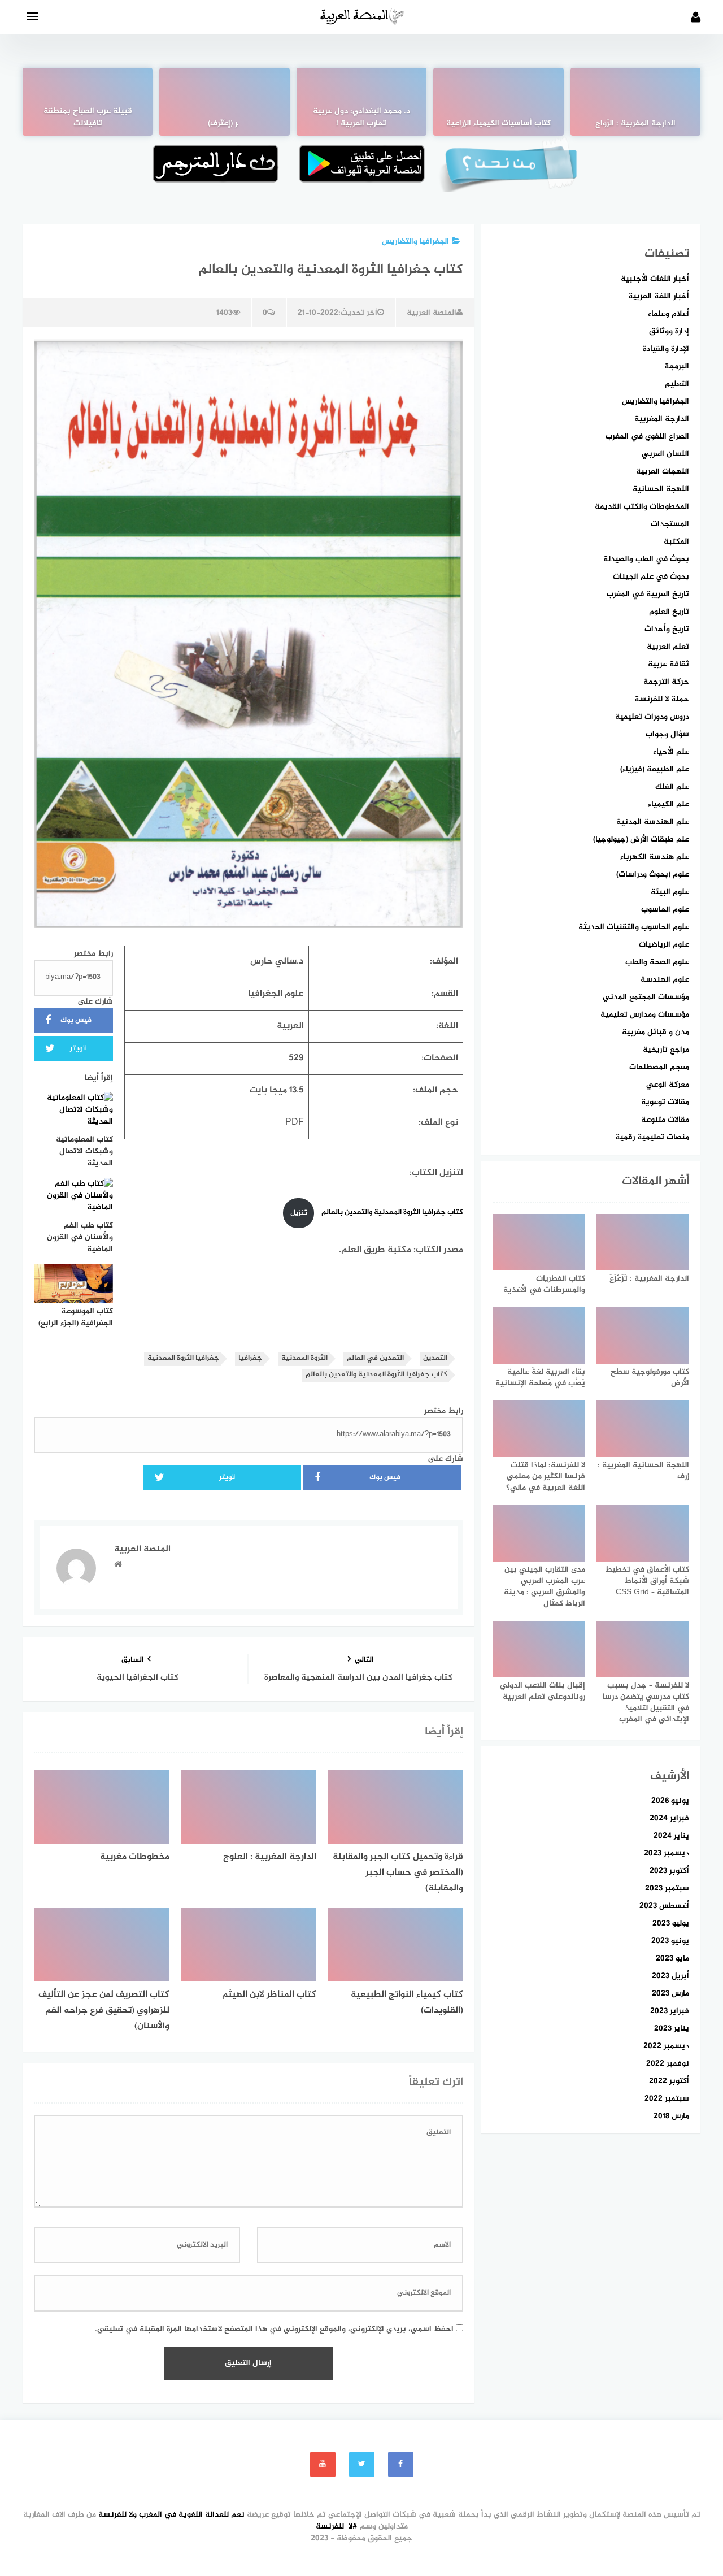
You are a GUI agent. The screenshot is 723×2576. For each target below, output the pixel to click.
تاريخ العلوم (669, 612)
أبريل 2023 (670, 1976)
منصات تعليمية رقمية (652, 1137)
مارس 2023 (670, 1994)
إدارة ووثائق (669, 331)
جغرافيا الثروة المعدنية (183, 1358)
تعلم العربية (668, 647)
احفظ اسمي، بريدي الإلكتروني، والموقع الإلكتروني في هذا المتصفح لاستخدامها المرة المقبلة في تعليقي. (274, 2329)
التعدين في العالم (375, 1358)
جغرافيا (250, 1358)
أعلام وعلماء (668, 314)
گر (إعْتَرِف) (225, 124)
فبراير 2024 (669, 1818)
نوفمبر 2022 (668, 2064)
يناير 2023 (672, 2029)
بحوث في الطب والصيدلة (646, 559)
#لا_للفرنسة (337, 2527)
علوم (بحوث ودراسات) (653, 875)
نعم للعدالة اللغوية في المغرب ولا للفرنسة (171, 2515)
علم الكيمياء (668, 805)
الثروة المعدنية (304, 1358)
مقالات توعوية (665, 1102)
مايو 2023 (672, 1959)
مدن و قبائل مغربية (656, 1032)
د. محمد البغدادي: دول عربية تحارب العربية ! (361, 118)
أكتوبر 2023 (669, 1871)
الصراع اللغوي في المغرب (647, 437)
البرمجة (677, 367)
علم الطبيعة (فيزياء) (655, 769)
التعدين (435, 1358)
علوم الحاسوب (665, 910)
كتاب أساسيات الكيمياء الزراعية (498, 124)
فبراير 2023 (670, 2011)
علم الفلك (672, 787)
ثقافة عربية (668, 664)
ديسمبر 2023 (667, 1853)
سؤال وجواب (667, 734)
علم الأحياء (671, 752)
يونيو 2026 (670, 1801)
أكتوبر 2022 (669, 2081)
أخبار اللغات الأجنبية (655, 279)
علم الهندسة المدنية (653, 822)
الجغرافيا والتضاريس (415, 242)
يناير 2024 (671, 1836)
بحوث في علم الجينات (651, 577)
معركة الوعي (668, 1085)
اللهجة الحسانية (661, 489)
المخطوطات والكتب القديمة (642, 507)
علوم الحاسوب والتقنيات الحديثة (634, 927)
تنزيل (299, 1213)
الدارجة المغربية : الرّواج (635, 124)
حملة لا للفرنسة (662, 699)
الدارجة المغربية (662, 419)
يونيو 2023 (670, 1941)
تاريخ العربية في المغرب (648, 594)
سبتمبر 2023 (667, 1888)
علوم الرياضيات (664, 945)
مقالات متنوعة (665, 1120)
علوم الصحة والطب (657, 962)
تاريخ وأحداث (667, 629)
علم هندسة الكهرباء (655, 857)
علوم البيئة (670, 892)
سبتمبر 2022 (667, 2099)
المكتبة (676, 542)
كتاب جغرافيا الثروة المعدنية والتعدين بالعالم (391, 1213)
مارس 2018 (671, 2116)
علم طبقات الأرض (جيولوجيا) (641, 840)
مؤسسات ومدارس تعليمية (645, 1015)
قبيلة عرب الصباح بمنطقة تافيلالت (88, 118)
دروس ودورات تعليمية (652, 717)
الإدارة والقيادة (666, 349)
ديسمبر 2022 (666, 2046)
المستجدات (670, 524)
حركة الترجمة (666, 682)
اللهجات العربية (663, 472)
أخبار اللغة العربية (659, 296)
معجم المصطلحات (659, 1067)
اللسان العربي (665, 454)
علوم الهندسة (665, 980)
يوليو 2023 (671, 1924)
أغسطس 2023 (664, 1906)
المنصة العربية (432, 313)
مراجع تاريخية (666, 1050)
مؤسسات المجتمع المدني (646, 997)
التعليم (677, 384)
